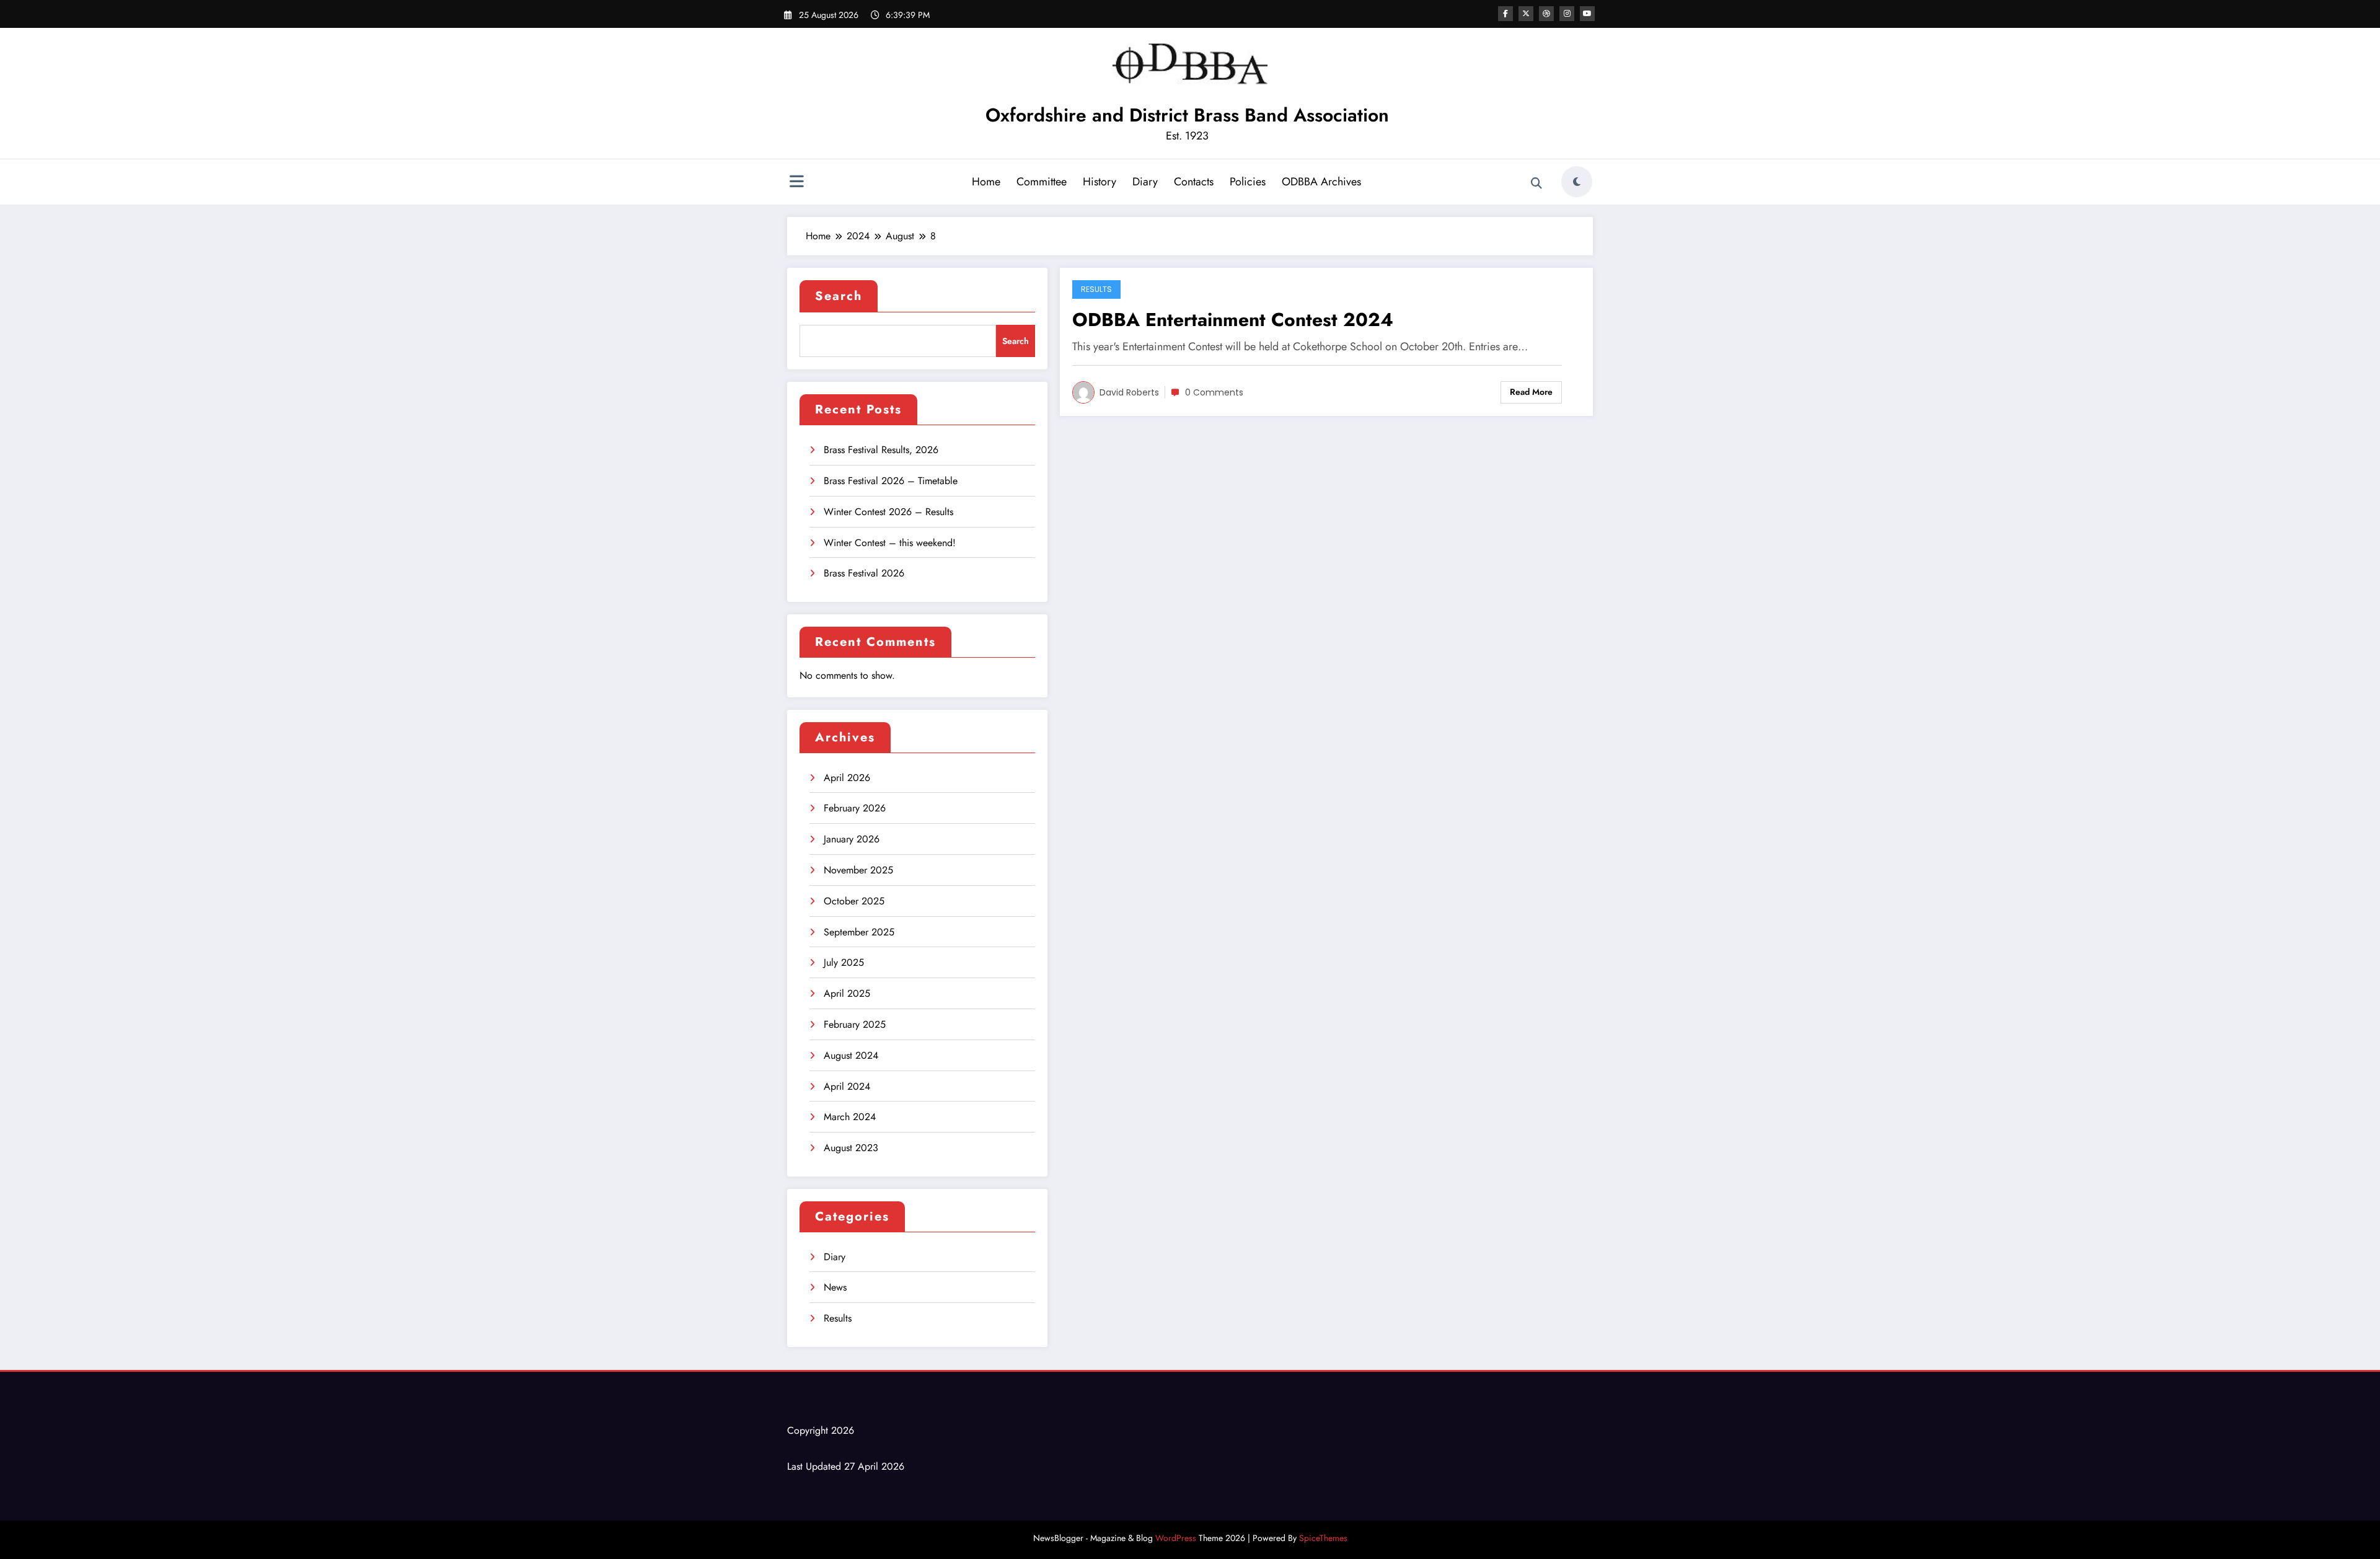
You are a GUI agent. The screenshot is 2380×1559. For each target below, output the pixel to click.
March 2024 (850, 1117)
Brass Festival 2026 (864, 573)
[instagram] (1567, 14)
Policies (1248, 182)
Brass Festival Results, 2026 (881, 450)
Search (839, 296)
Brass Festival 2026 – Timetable (891, 481)
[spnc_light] (1577, 182)
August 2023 (851, 1148)
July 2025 (844, 962)
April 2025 (847, 993)
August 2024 (851, 1055)
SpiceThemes (1323, 1538)
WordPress (1176, 1538)
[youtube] (1587, 14)
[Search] (1536, 183)
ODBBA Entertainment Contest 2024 (1233, 320)
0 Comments (1214, 392)
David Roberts (1129, 392)
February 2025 (855, 1024)
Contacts (1194, 182)
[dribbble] (1546, 14)
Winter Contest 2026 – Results (888, 512)
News (835, 1287)
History (1100, 182)
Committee (1042, 182)
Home (986, 182)
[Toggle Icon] (796, 183)
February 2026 (855, 808)
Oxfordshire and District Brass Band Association (1187, 115)
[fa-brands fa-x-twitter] (1526, 14)
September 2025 (859, 932)
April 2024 (847, 1086)
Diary (1145, 182)
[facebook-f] (1505, 14)
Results (838, 1318)
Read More (1531, 392)
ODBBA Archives (1321, 182)
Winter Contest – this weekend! (890, 543)
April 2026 (847, 778)
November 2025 (858, 870)
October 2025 (854, 901)
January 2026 (852, 839)
